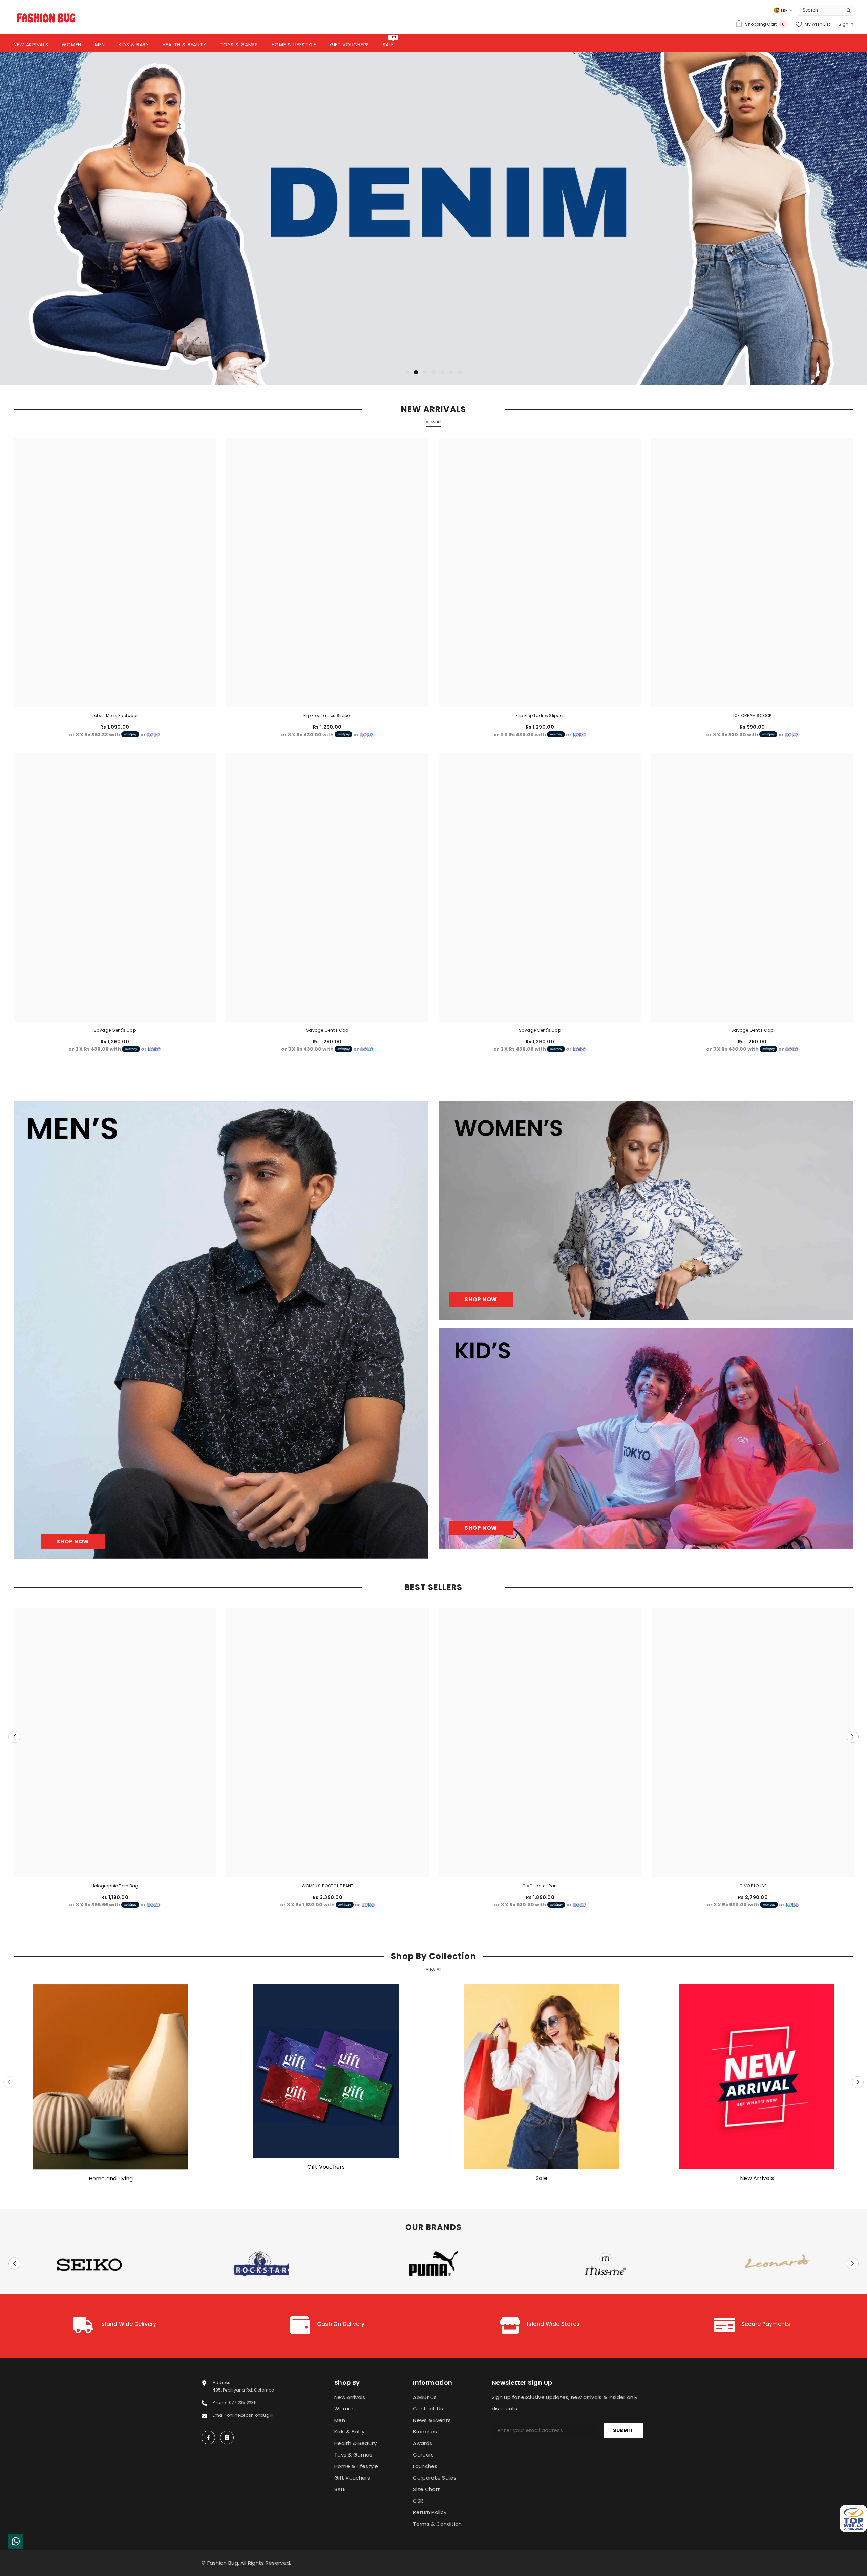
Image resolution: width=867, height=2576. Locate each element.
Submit (623, 2430)
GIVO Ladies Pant (540, 1886)
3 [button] (425, 372)
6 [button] (451, 372)
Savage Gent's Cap (115, 1030)
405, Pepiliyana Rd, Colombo (243, 2390)
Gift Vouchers (326, 2167)
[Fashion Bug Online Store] (111, 2077)
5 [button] (442, 372)
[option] (433, 218)
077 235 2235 (243, 2403)
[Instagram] (227, 2438)
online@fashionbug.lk (250, 2415)
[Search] (826, 10)
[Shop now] (646, 1211)
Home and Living (111, 2179)
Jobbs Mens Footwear (115, 715)
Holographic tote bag (115, 1886)
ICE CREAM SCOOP (752, 715)
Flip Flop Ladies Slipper (327, 715)
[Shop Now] (221, 1330)
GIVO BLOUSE (753, 1886)
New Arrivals (757, 2178)
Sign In (846, 24)
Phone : (221, 2403)
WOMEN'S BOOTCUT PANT (328, 1886)
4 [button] (433, 372)
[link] (115, 2326)
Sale (542, 2178)
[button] (93, 219)
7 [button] (460, 372)
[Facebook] (208, 2438)
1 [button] (407, 372)
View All (434, 422)
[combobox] (821, 10)
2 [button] (416, 372)
